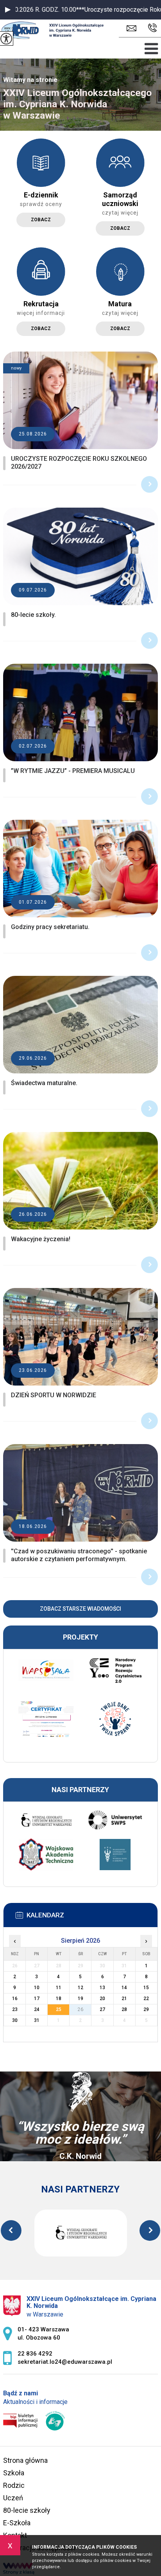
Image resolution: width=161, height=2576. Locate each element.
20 (102, 1999)
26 (80, 2009)
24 (37, 2009)
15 (146, 1988)
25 (59, 2009)
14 (124, 1988)
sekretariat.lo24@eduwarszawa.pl (133, 28)
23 (15, 2009)
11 (59, 1988)
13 (102, 1988)
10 (37, 1988)
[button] (8, 10)
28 (124, 2009)
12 (80, 1988)
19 (80, 1999)
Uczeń (13, 2498)
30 (15, 2020)
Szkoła (14, 2473)
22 (146, 1999)
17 (37, 1999)
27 (102, 2009)
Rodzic (14, 2485)
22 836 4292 (151, 28)
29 (146, 2009)
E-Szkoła (17, 2523)
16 (15, 1999)
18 (59, 1999)
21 (124, 1999)
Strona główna (25, 2460)
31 (37, 2020)
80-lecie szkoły (27, 2510)
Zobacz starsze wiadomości (80, 1609)
